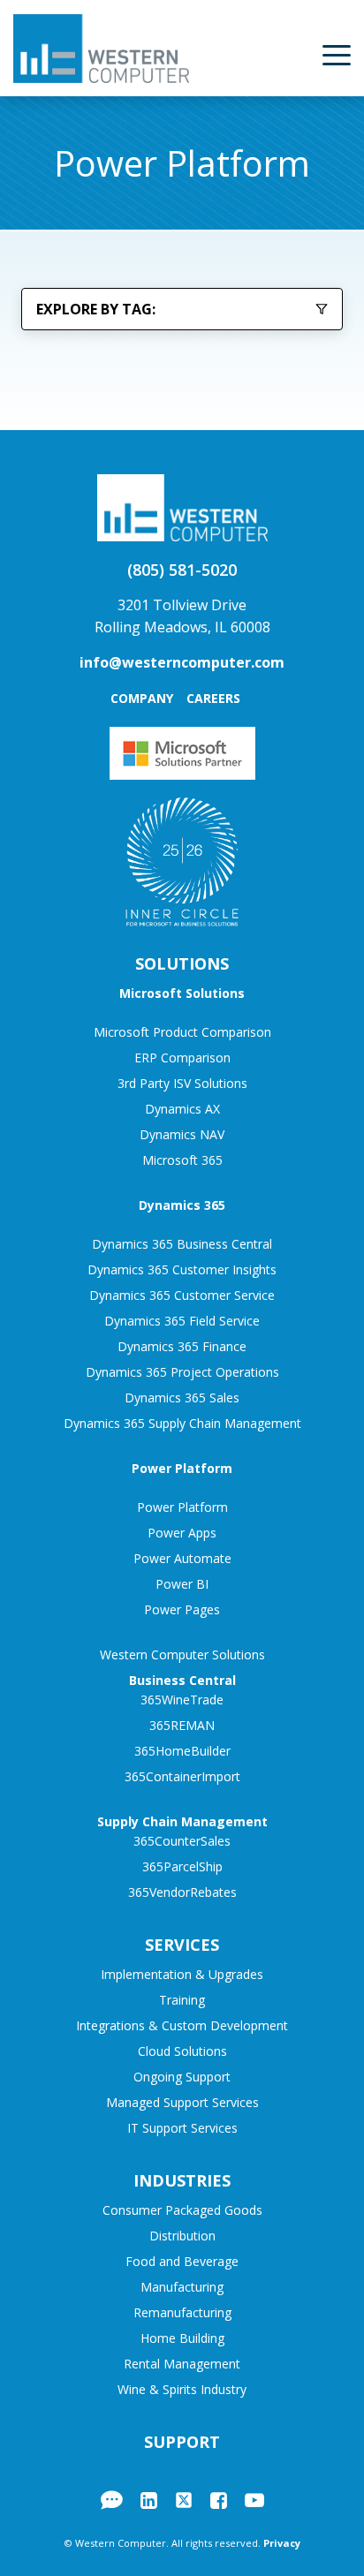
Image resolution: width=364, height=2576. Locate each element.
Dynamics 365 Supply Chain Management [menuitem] (182, 1423)
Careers (213, 698)
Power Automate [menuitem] (182, 1558)
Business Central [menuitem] (182, 1680)
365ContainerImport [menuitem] (182, 1776)
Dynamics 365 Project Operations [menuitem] (182, 1372)
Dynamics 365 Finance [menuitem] (182, 1346)
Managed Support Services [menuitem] (182, 2102)
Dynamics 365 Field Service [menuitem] (182, 1321)
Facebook (219, 2500)
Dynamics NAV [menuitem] (182, 1134)
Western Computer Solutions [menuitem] (182, 1654)
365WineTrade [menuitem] (182, 1700)
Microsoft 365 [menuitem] (182, 1160)
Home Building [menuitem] (182, 2338)
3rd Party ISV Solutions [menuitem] (182, 1083)
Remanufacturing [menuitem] (182, 2312)
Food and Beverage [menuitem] (182, 2261)
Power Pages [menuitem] (182, 1609)
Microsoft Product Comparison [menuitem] (182, 1032)
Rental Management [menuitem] (182, 2364)
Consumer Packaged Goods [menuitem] (182, 2210)
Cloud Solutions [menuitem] (182, 2051)
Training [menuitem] (182, 2000)
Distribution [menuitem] (182, 2236)
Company (142, 698)
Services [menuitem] (182, 1945)
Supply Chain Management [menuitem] (182, 1821)
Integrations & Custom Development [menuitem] (182, 2025)
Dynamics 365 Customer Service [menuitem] (182, 1295)
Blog (112, 2500)
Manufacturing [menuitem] (182, 2287)
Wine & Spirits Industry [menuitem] (182, 2389)
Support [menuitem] (182, 2442)
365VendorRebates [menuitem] (182, 1892)
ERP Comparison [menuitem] (182, 1058)
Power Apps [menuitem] (182, 1533)
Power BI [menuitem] (182, 1584)
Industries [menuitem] (182, 2180)
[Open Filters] (322, 309)
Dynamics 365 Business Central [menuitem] (182, 1244)
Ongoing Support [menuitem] (182, 2077)
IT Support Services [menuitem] (182, 2128)
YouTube (254, 2500)
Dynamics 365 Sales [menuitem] (182, 1398)
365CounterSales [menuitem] (182, 1841)
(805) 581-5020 (182, 570)
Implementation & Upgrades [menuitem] (182, 1974)
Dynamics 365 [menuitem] (182, 1205)
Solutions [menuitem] (182, 963)
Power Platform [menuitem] (182, 1468)
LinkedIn (149, 2500)
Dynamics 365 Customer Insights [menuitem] (182, 1269)
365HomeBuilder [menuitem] (182, 1751)
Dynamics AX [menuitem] (182, 1109)
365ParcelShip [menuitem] (182, 1866)
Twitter (184, 2500)
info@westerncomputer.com (182, 662)
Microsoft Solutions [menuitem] (182, 993)
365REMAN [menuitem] (182, 1725)
